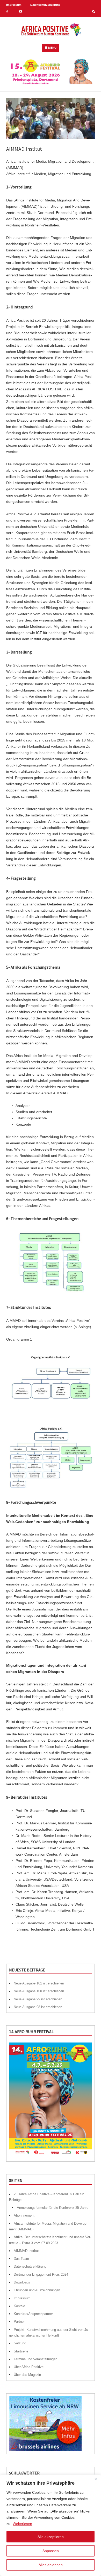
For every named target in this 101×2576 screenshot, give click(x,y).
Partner (19, 2322)
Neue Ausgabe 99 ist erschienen (38, 1999)
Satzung (20, 2343)
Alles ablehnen (51, 2565)
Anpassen (51, 2551)
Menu (52, 48)
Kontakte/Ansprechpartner (33, 2314)
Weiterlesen (22, 2524)
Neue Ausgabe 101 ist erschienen (39, 1983)
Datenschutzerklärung (45, 5)
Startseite (21, 2351)
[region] (51, 2525)
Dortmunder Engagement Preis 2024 (41, 2274)
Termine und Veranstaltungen (35, 2359)
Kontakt (20, 2306)
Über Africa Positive (29, 2367)
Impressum (14, 5)
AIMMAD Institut (26, 2251)
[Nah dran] (96, 2479)
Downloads (22, 2282)
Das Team (21, 2259)
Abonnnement (24, 2215)
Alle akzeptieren (51, 2537)
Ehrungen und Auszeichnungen (37, 2290)
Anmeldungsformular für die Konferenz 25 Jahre (53, 2208)
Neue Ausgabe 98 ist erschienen (38, 2007)
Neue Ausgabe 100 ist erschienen (39, 1991)
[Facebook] (7, 12)
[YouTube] (21, 12)
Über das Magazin (27, 2375)
